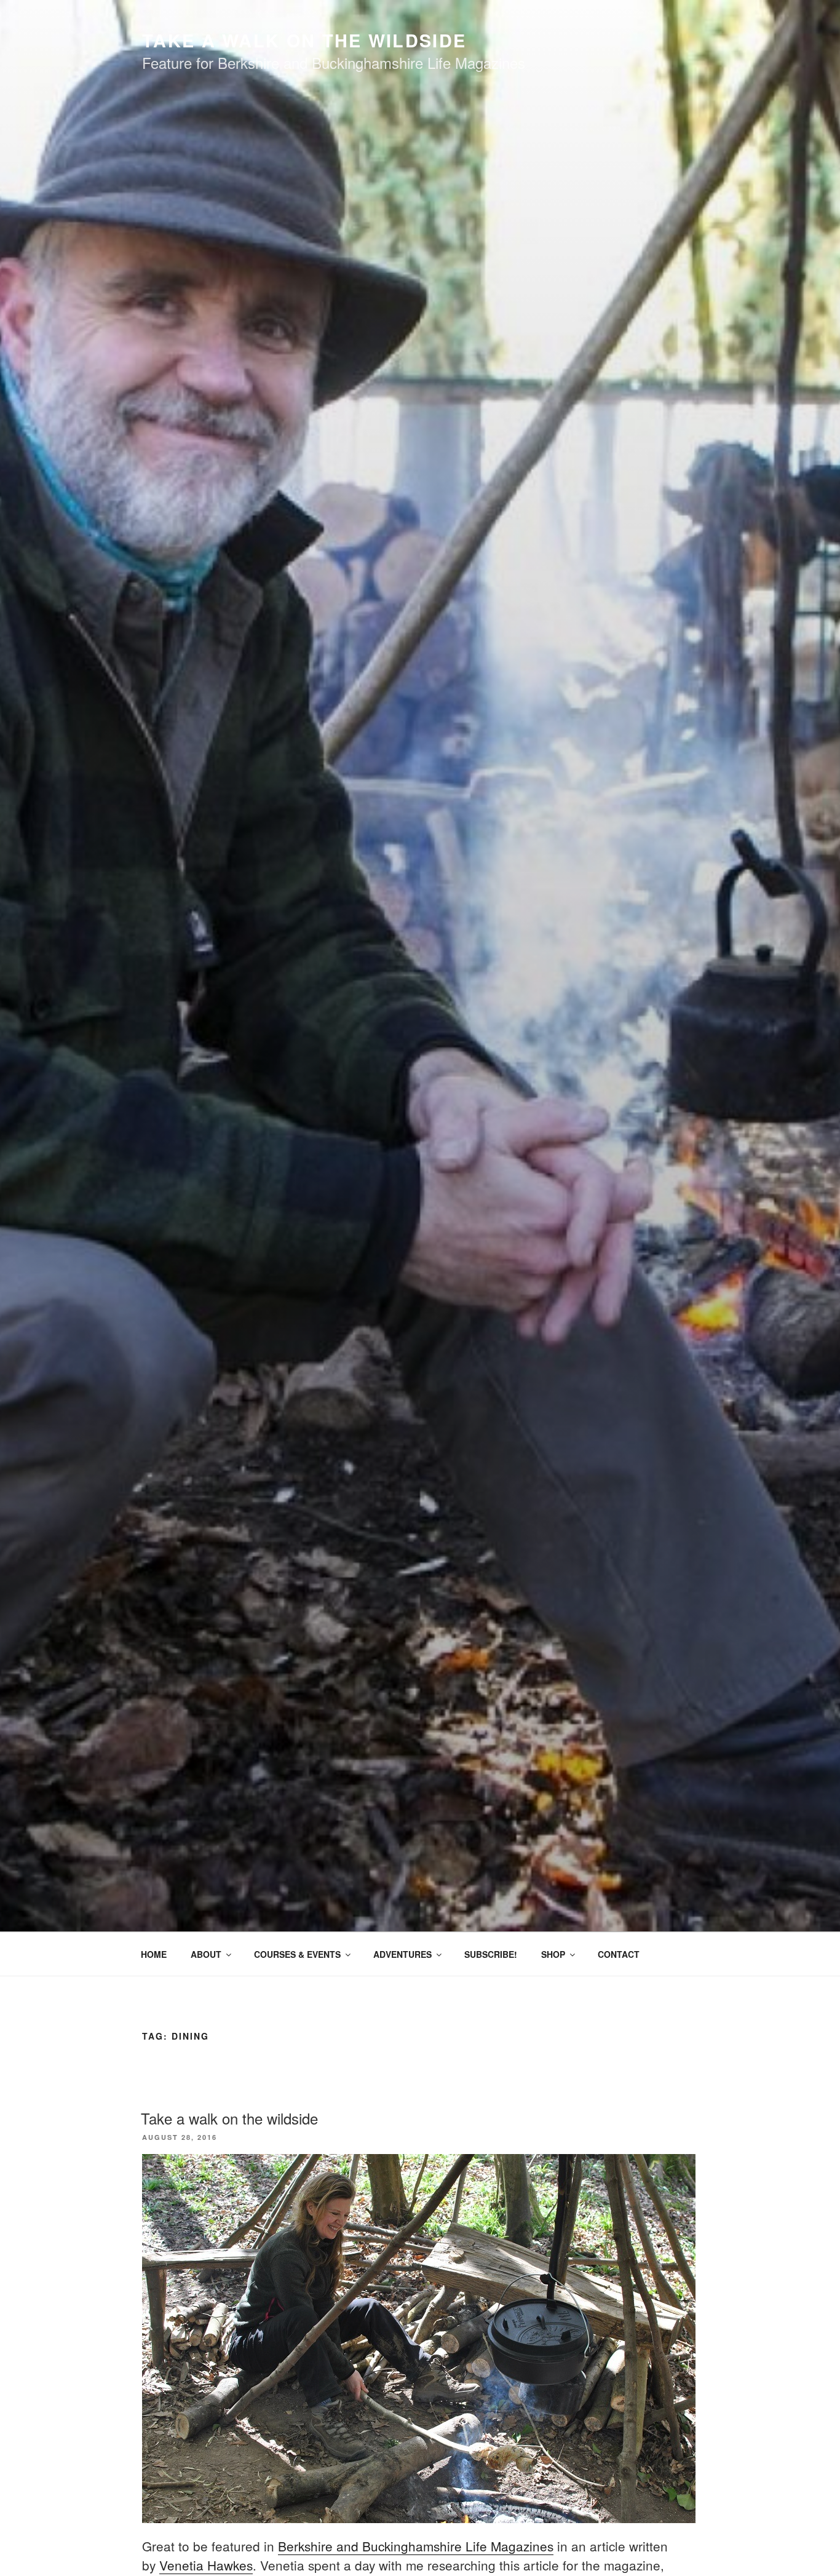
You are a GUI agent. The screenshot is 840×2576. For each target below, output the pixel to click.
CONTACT (619, 1954)
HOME (154, 1954)
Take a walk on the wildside (229, 2118)
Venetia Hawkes (206, 2565)
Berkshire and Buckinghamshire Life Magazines (416, 2546)
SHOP (553, 1954)
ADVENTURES (402, 1954)
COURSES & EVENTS (297, 1954)
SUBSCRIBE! (491, 1954)
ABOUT (206, 1954)
